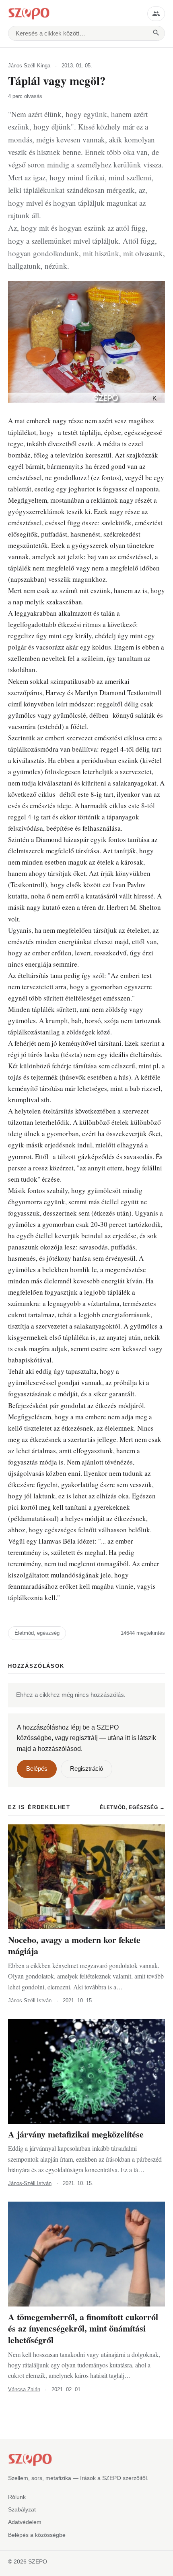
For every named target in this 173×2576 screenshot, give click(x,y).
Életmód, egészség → (132, 1807)
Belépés (37, 1769)
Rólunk (17, 2497)
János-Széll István (30, 2000)
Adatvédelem (25, 2522)
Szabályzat (22, 2509)
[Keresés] (156, 33)
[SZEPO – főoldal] (74, 14)
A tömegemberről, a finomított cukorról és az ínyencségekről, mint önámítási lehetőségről (83, 2328)
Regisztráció (86, 1769)
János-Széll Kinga (29, 66)
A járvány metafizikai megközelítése (76, 2134)
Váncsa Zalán (24, 2389)
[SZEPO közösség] (156, 14)
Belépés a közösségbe (37, 2535)
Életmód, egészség (37, 1633)
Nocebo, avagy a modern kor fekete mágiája (74, 1945)
